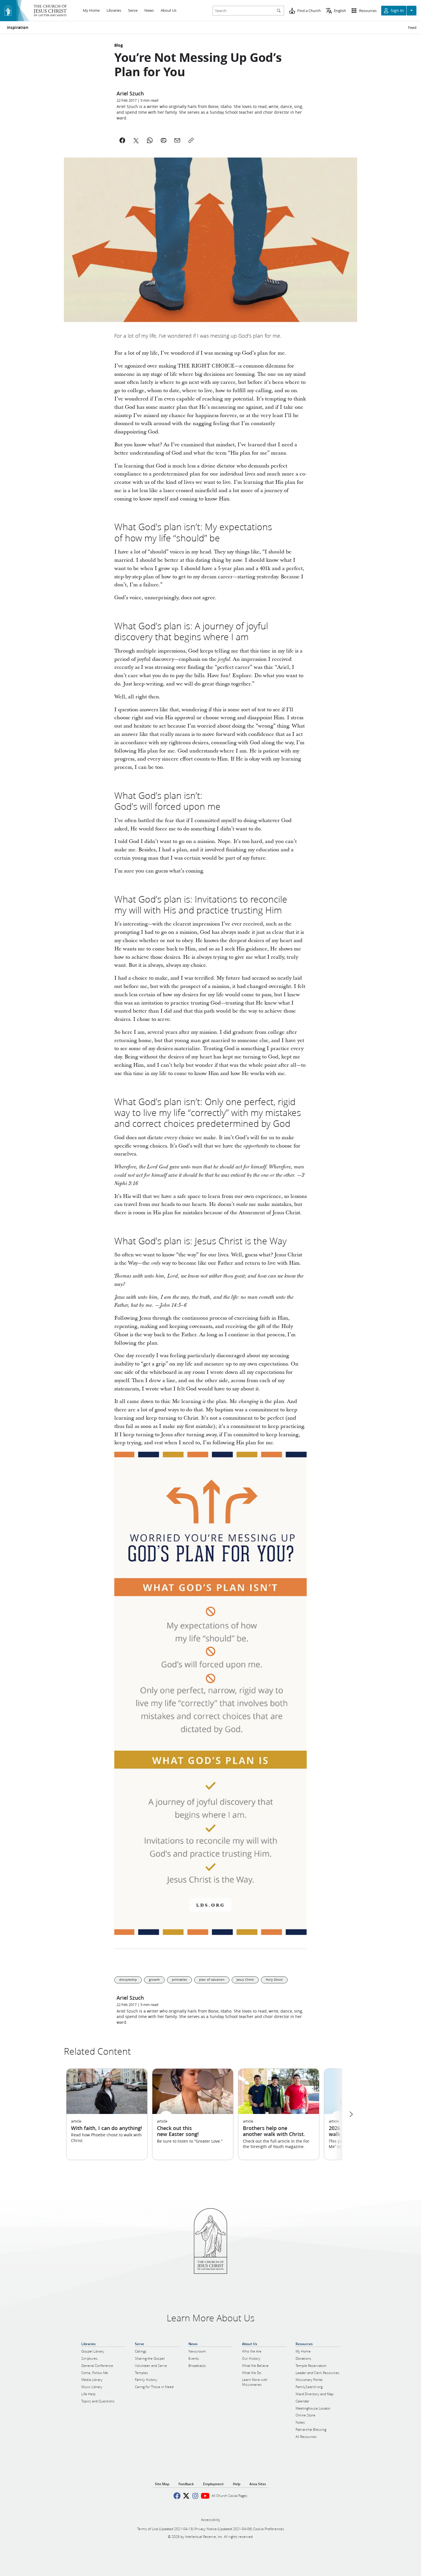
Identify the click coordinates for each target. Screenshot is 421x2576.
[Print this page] (164, 140)
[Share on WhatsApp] (150, 140)
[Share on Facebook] (122, 140)
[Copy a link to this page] (191, 140)
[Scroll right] (351, 2114)
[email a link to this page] (177, 140)
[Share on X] (136, 140)
